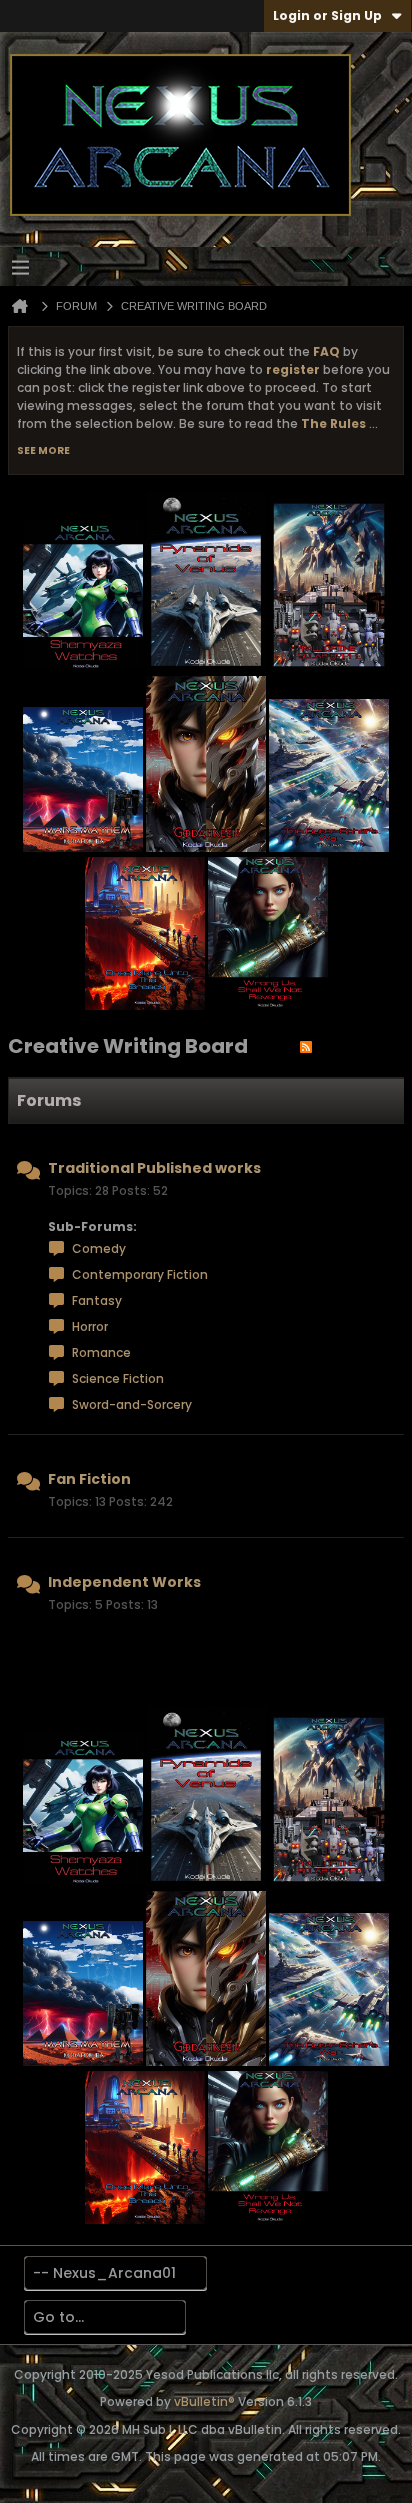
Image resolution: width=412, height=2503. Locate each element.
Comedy (99, 1248)
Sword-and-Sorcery (132, 1404)
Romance (101, 1352)
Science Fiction (118, 1378)
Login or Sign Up (327, 15)
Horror (90, 1326)
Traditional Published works (154, 1168)
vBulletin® (204, 2401)
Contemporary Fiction (140, 1274)
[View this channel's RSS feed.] (306, 1046)
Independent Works (124, 1582)
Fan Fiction (89, 1479)
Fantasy (97, 1300)
